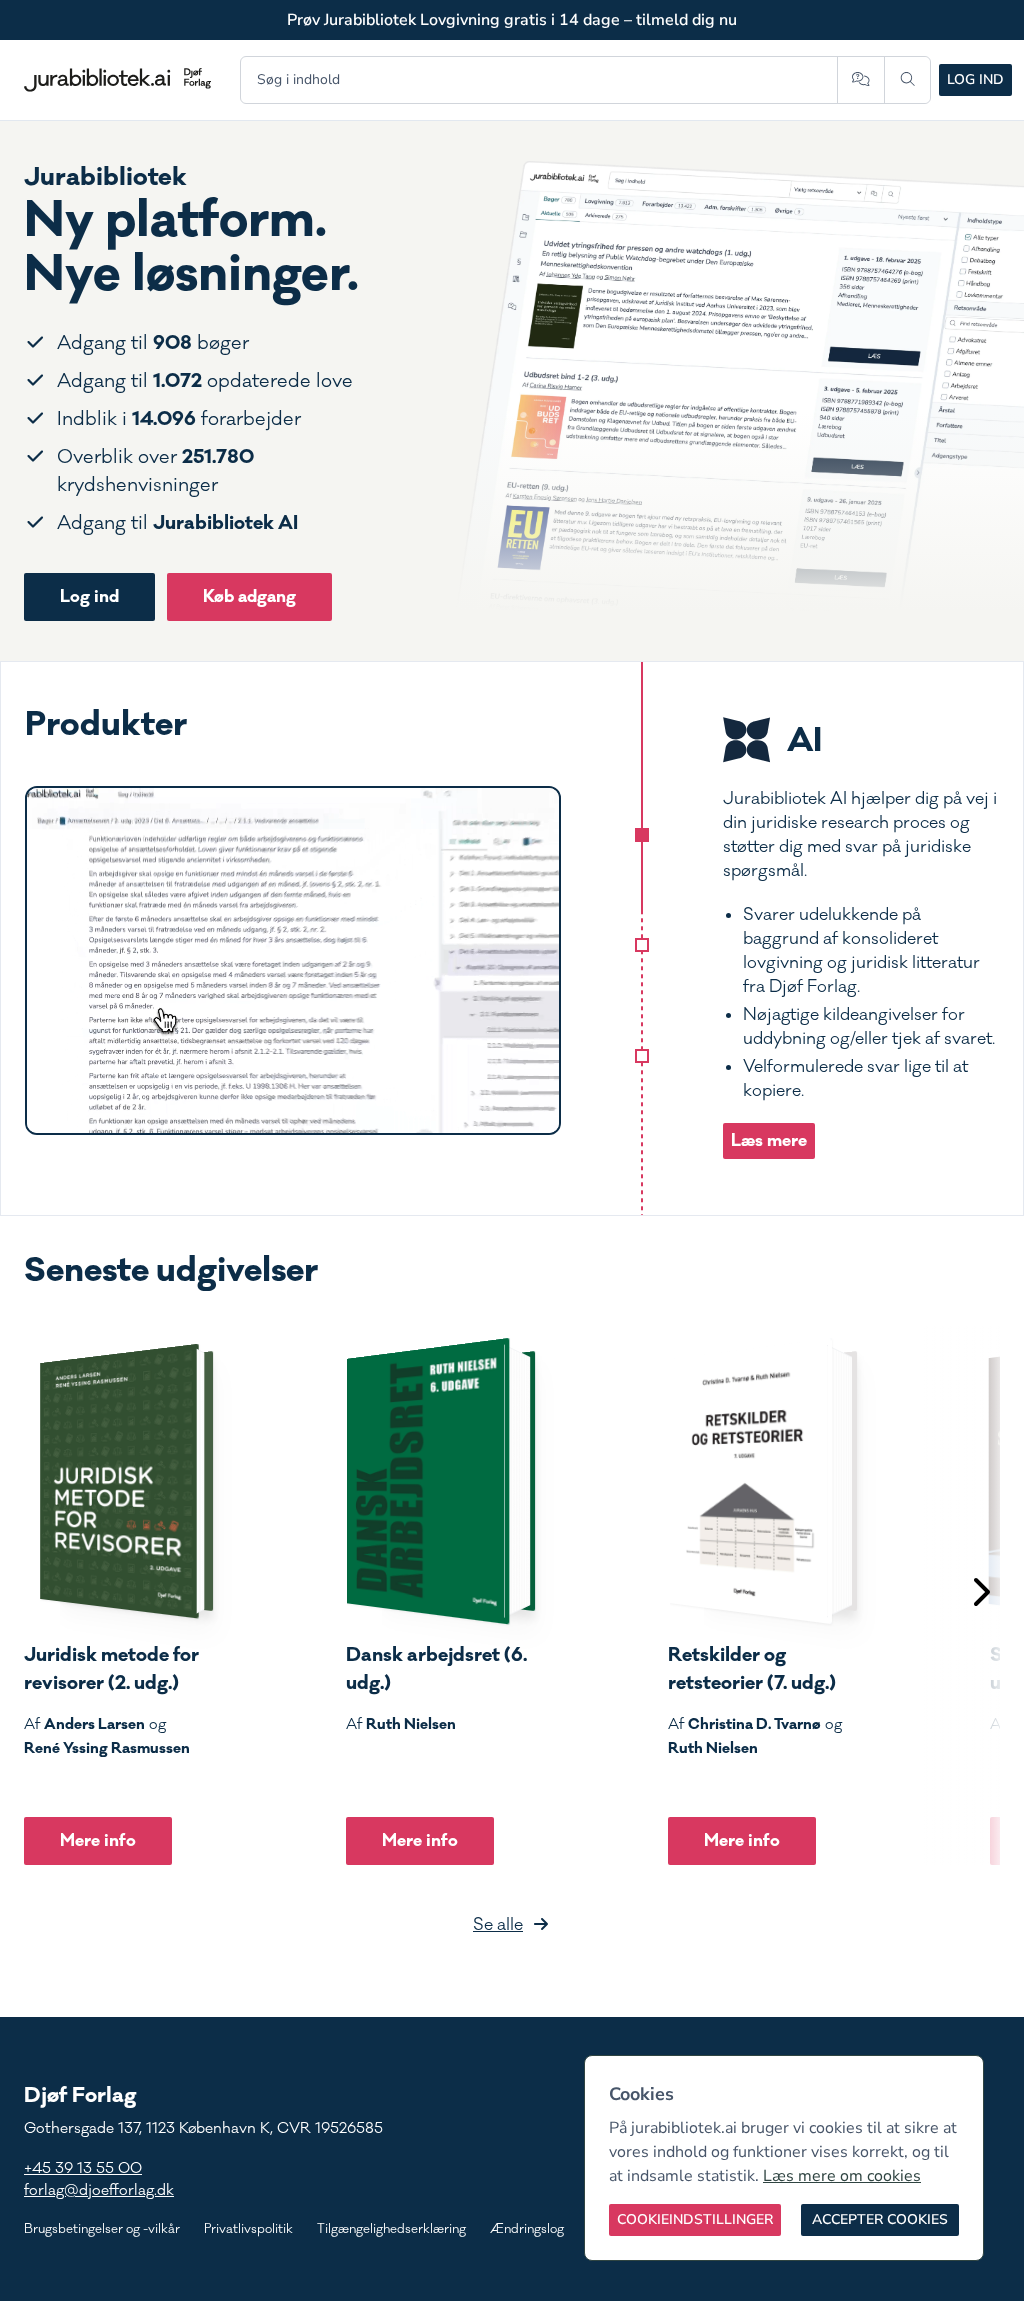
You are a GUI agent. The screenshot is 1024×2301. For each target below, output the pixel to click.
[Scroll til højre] (980, 1594)
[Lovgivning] (642, 945)
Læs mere (769, 1140)
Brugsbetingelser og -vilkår (102, 2229)
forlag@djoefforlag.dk (99, 2190)
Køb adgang (249, 596)
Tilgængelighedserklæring (391, 2229)
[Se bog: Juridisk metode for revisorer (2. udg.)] (119, 1481)
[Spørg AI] (860, 80)
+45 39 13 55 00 (83, 2168)
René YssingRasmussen (107, 1748)
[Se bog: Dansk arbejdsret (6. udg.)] (441, 1481)
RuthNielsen (411, 1724)
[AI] (642, 835)
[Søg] (907, 80)
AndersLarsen (94, 1724)
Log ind (975, 79)
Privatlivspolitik (248, 2229)
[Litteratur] (642, 1056)
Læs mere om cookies (842, 2176)
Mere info (98, 1840)
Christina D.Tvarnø (754, 1724)
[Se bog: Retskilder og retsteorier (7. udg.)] (763, 1481)
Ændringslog (527, 2229)
